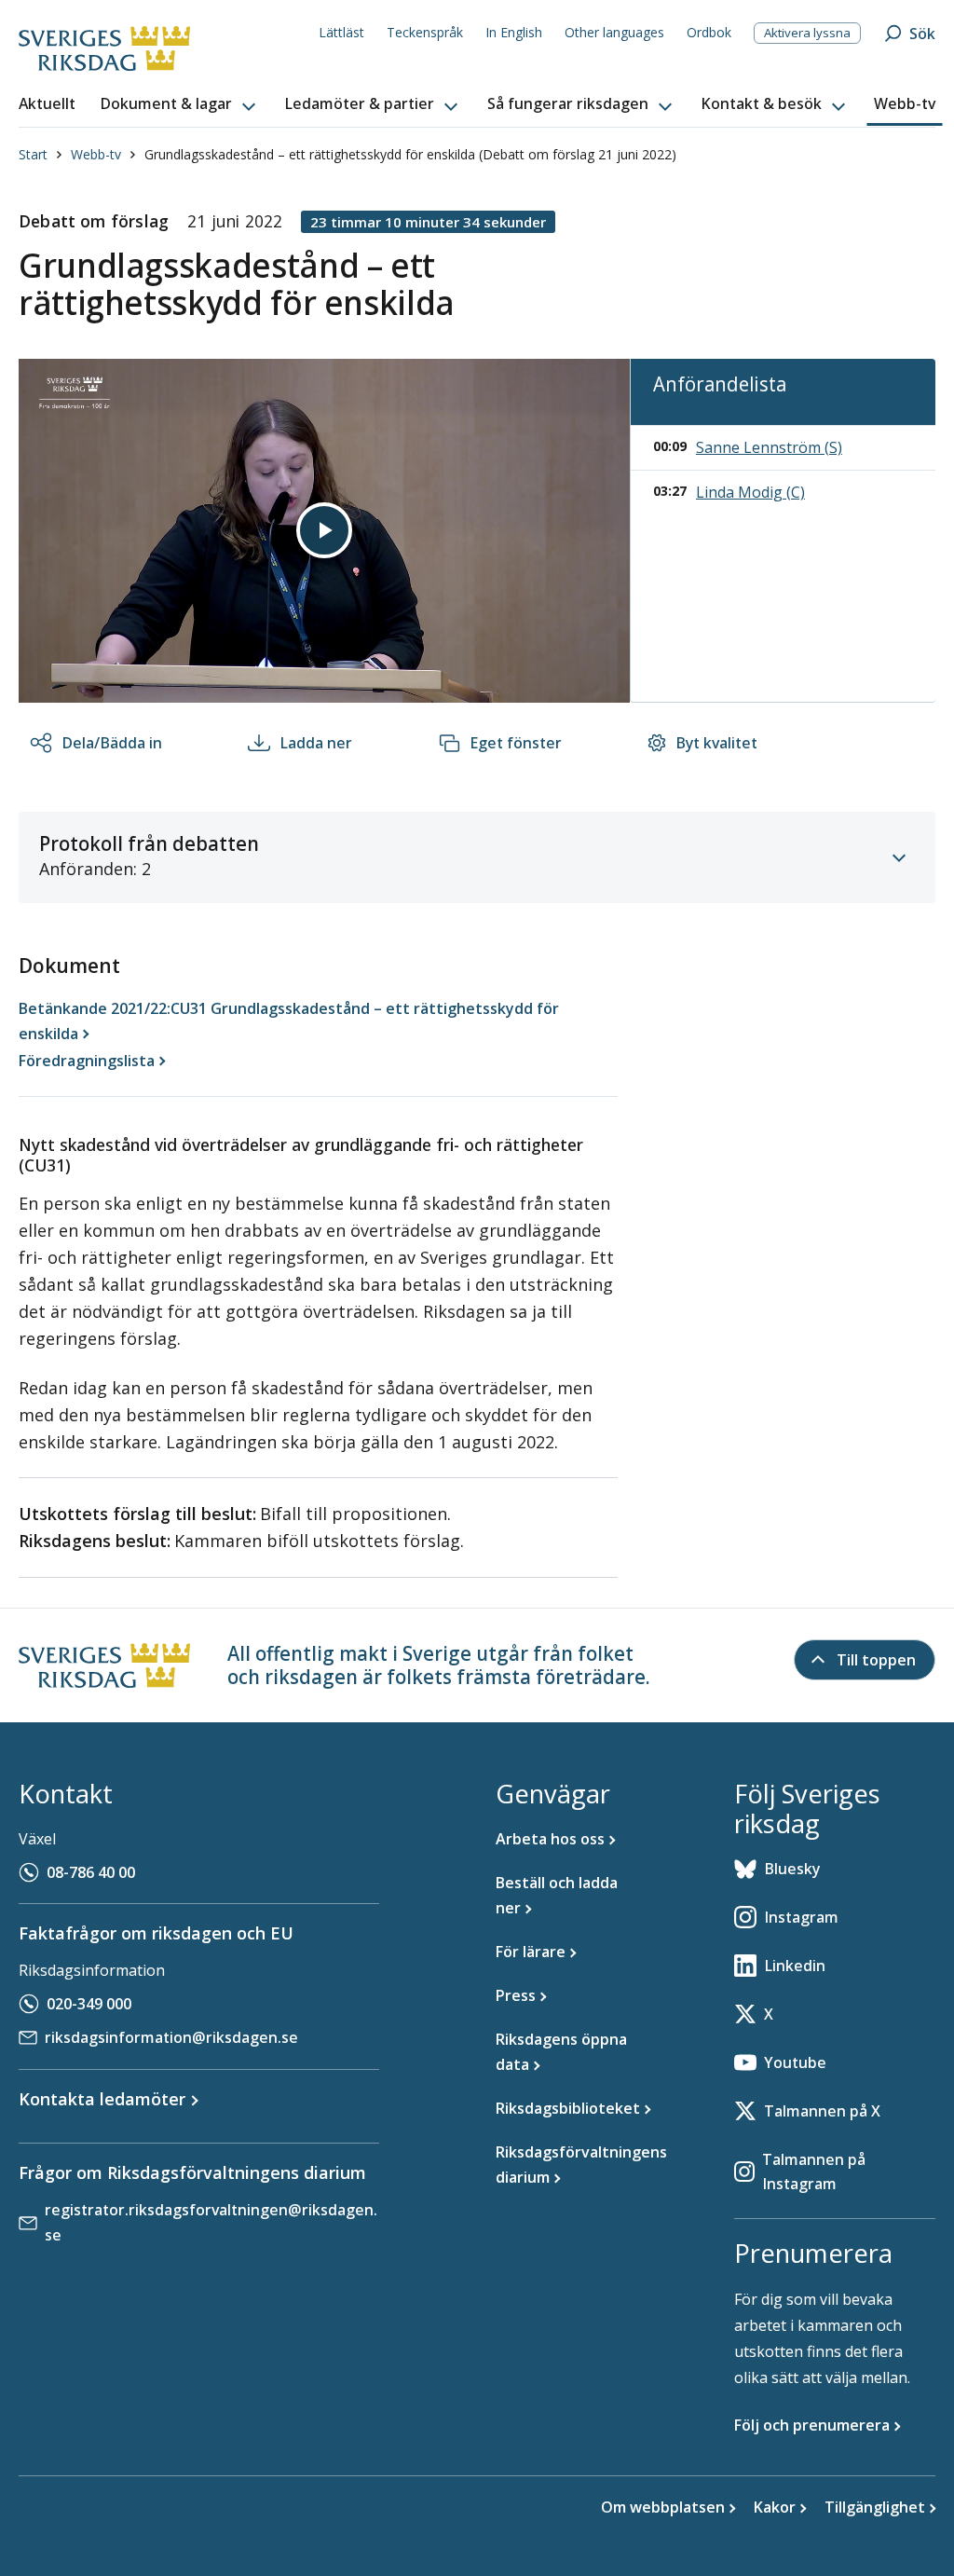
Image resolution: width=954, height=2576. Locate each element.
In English (514, 32)
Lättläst (341, 32)
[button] (180, 104)
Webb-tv (96, 154)
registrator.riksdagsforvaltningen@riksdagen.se (211, 2222)
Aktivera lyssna (807, 33)
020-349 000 (89, 2004)
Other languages (614, 32)
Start (33, 154)
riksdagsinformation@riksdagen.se (171, 2037)
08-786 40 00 (91, 1872)
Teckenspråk (425, 32)
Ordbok (709, 32)
